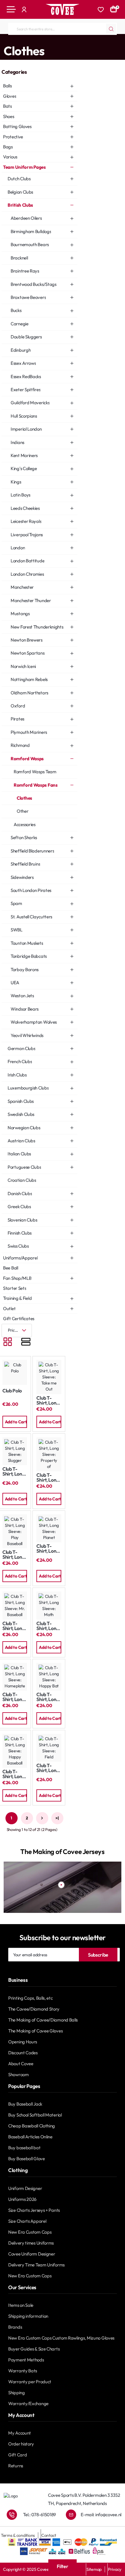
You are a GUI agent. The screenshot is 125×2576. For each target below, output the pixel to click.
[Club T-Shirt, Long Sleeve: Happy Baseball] (15, 1751)
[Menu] (11, 9)
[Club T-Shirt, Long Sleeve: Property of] (49, 1454)
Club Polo (12, 1391)
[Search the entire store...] (111, 29)
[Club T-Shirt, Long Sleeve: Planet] (49, 1528)
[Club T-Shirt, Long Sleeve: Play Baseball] (15, 1531)
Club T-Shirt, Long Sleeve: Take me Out (47, 1400)
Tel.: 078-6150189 (39, 2515)
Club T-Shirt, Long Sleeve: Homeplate (14, 1697)
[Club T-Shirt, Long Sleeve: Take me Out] (49, 1377)
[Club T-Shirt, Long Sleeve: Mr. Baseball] (15, 1605)
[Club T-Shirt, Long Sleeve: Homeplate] (15, 1677)
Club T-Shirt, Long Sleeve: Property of (49, 1478)
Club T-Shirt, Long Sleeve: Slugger (14, 1471)
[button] (15, 1422)
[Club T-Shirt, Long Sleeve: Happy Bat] (49, 1677)
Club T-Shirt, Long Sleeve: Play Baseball (14, 1555)
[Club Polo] (15, 1372)
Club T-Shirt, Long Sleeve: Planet (47, 1549)
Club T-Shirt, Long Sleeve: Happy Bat (47, 1697)
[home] (2, 40)
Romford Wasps (90, 40)
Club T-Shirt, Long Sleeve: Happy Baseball (14, 1774)
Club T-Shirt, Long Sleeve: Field (47, 1768)
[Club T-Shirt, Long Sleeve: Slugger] (15, 1451)
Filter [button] (62, 2566)
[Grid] (8, 1342)
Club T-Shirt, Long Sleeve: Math (47, 1626)
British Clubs (60, 40)
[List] (26, 1342)
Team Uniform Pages (27, 40)
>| (57, 1818)
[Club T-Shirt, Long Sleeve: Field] (49, 1748)
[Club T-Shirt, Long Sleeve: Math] (49, 1605)
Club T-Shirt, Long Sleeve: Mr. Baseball (14, 1626)
